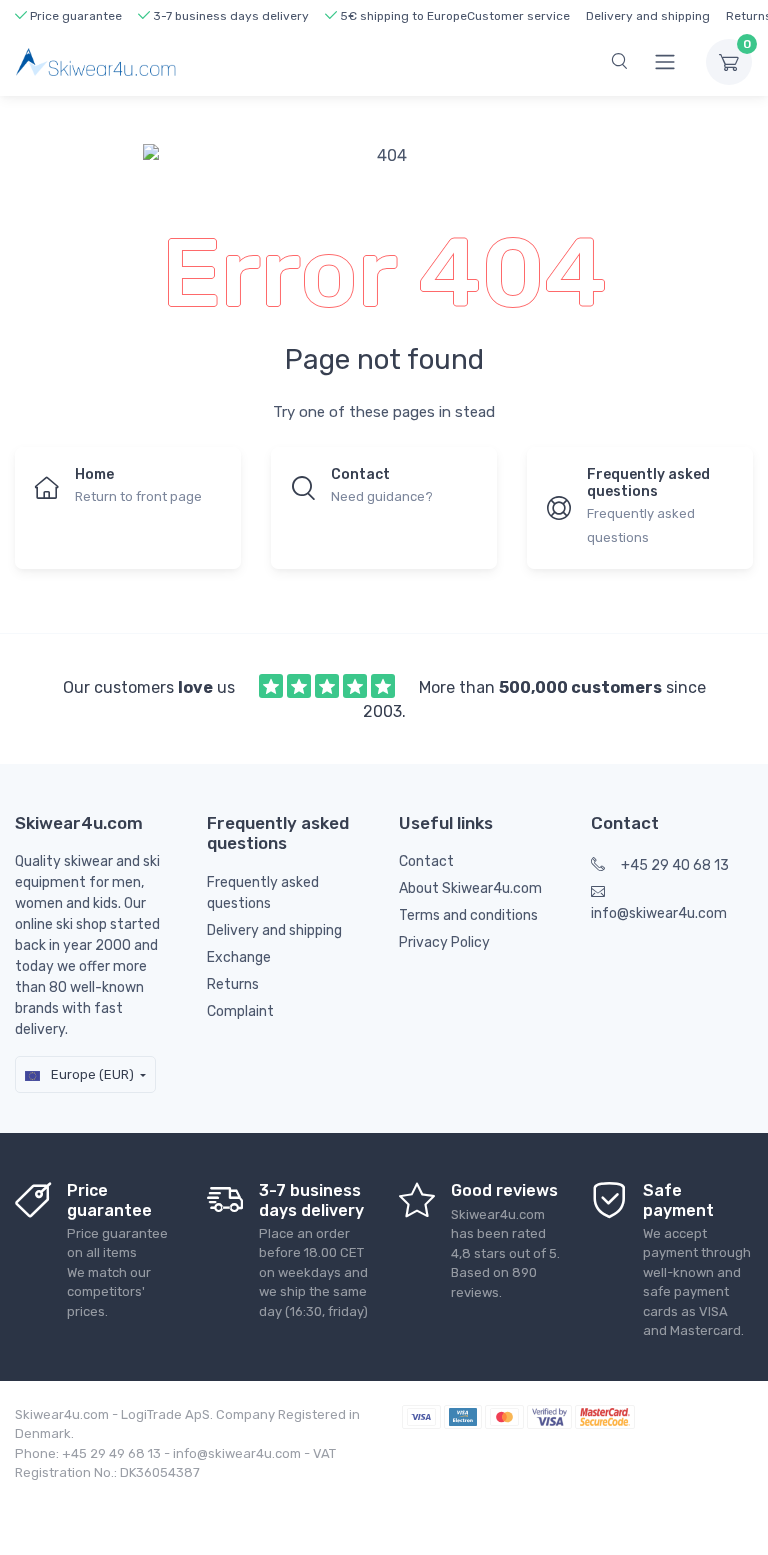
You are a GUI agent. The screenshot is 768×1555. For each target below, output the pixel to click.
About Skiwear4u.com (470, 888)
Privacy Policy (444, 942)
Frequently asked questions (263, 893)
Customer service (518, 16)
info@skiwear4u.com (659, 913)
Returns (233, 984)
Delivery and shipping (648, 16)
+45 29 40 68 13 (675, 865)
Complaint (240, 1011)
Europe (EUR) (91, 1074)
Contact (426, 861)
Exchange (239, 957)
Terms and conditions (468, 915)
